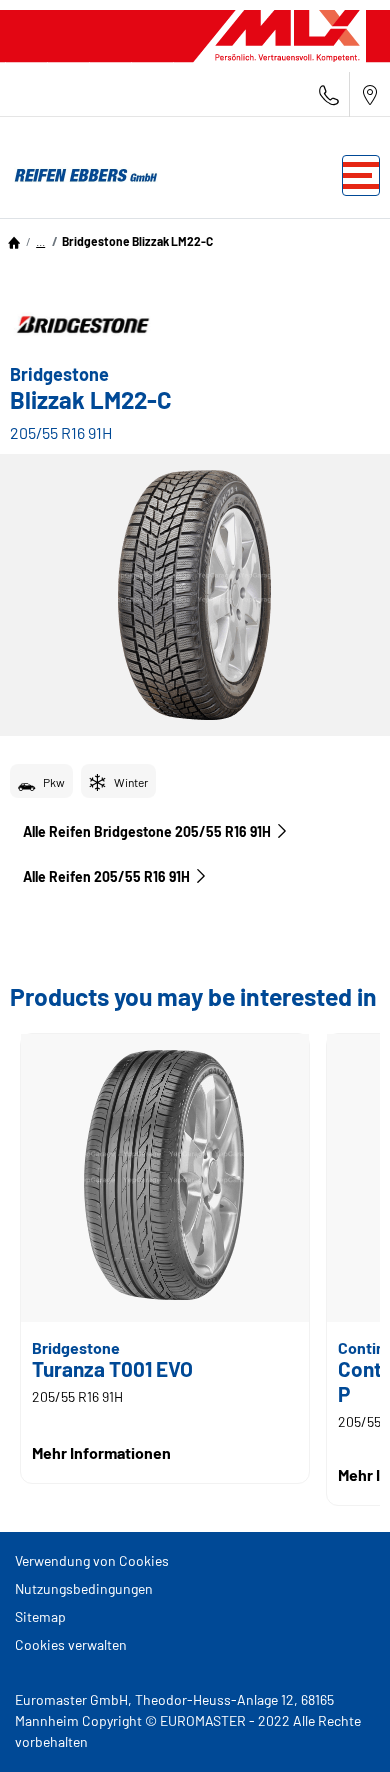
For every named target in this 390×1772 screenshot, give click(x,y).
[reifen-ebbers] (80, 176)
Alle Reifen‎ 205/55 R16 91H (106, 876)
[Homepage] (14, 241)
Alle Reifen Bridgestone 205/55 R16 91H (147, 831)
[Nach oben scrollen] (337, 1729)
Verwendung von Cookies (92, 1560)
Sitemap (40, 1616)
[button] (40, 241)
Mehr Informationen (101, 1452)
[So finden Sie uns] (370, 94)
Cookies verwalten (71, 1644)
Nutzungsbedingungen (84, 1588)
